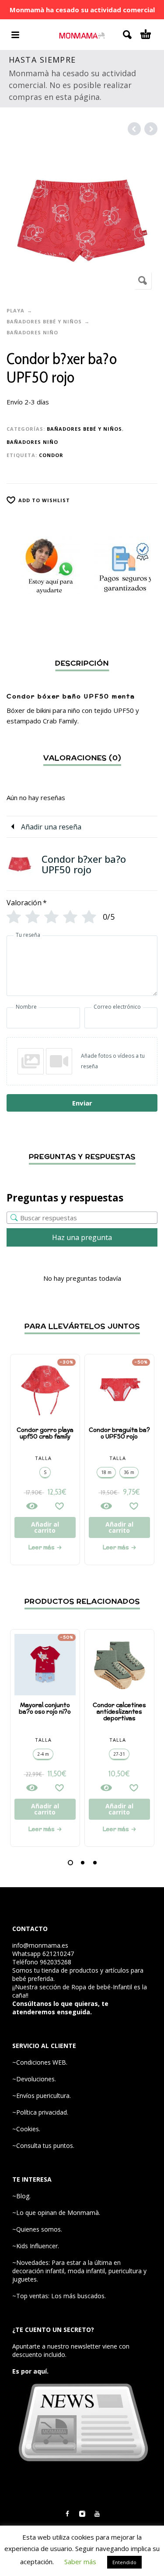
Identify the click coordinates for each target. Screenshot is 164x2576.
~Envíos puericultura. (42, 2096)
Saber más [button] (80, 2562)
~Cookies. (26, 2129)
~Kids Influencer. (36, 2246)
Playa (16, 310)
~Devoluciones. (34, 2079)
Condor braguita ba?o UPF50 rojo (119, 1433)
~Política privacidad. (40, 2112)
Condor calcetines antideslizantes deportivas (119, 1712)
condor (51, 455)
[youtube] (97, 2514)
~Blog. (21, 2196)
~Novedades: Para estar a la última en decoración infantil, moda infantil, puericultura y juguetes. (79, 2271)
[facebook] (67, 2514)
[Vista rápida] (32, 1506)
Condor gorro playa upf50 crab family (45, 1433)
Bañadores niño (32, 332)
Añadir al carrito (45, 1527)
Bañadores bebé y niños (44, 321)
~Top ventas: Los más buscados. (59, 2296)
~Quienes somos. (37, 2229)
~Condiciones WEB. (40, 2062)
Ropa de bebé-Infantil (102, 1987)
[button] (70, 1863)
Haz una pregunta (82, 1237)
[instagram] (82, 2514)
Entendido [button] (124, 2562)
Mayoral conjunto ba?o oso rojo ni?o (45, 1708)
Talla (43, 1458)
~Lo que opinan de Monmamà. (56, 2213)
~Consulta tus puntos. (43, 2145)
